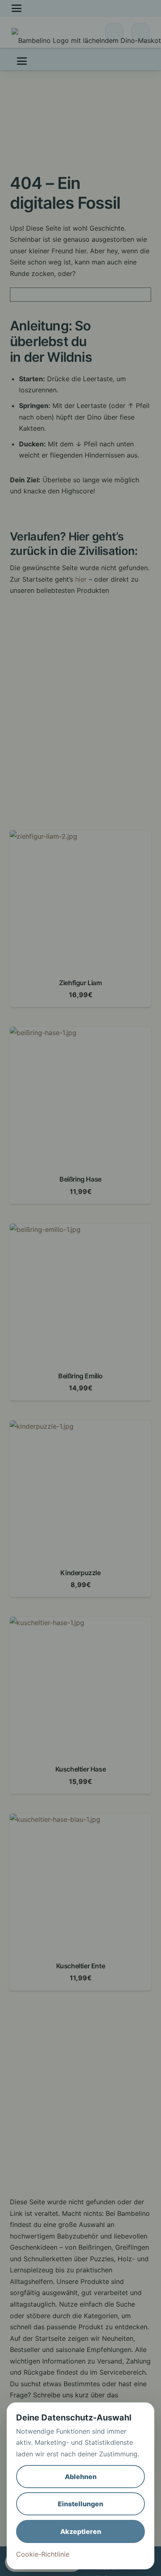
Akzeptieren (81, 2531)
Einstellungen (80, 2504)
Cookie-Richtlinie (43, 2554)
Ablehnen (81, 2477)
